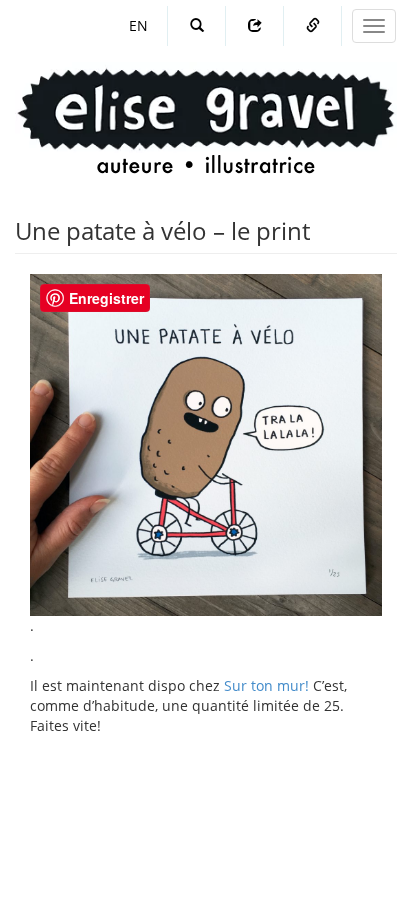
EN (138, 25)
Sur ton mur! (266, 685)
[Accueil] (206, 102)
